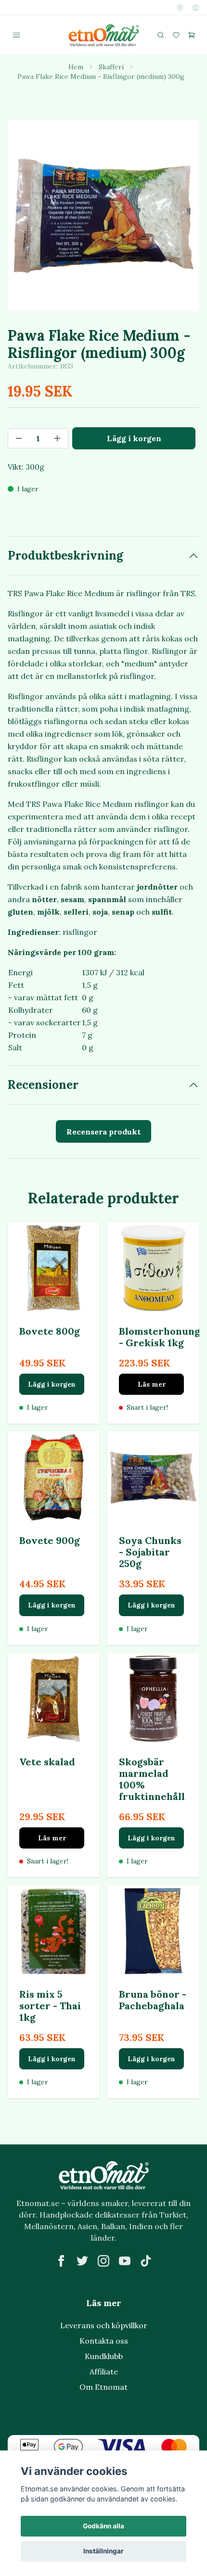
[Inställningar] (180, 8)
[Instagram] (103, 2261)
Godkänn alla (103, 2526)
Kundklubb (104, 2356)
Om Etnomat (103, 2387)
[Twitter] (82, 2261)
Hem (76, 67)
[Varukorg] (192, 35)
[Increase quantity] (57, 438)
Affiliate (104, 2372)
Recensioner (43, 1085)
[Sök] (161, 35)
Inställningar (103, 2551)
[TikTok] (146, 2261)
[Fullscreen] (103, 216)
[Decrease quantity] (19, 438)
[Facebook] (61, 2261)
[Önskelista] (176, 35)
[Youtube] (125, 2261)
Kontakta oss (104, 2341)
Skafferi (111, 67)
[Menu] (16, 35)
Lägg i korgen (52, 1384)
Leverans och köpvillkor (104, 2325)
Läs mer (152, 1384)
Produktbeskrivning (65, 555)
